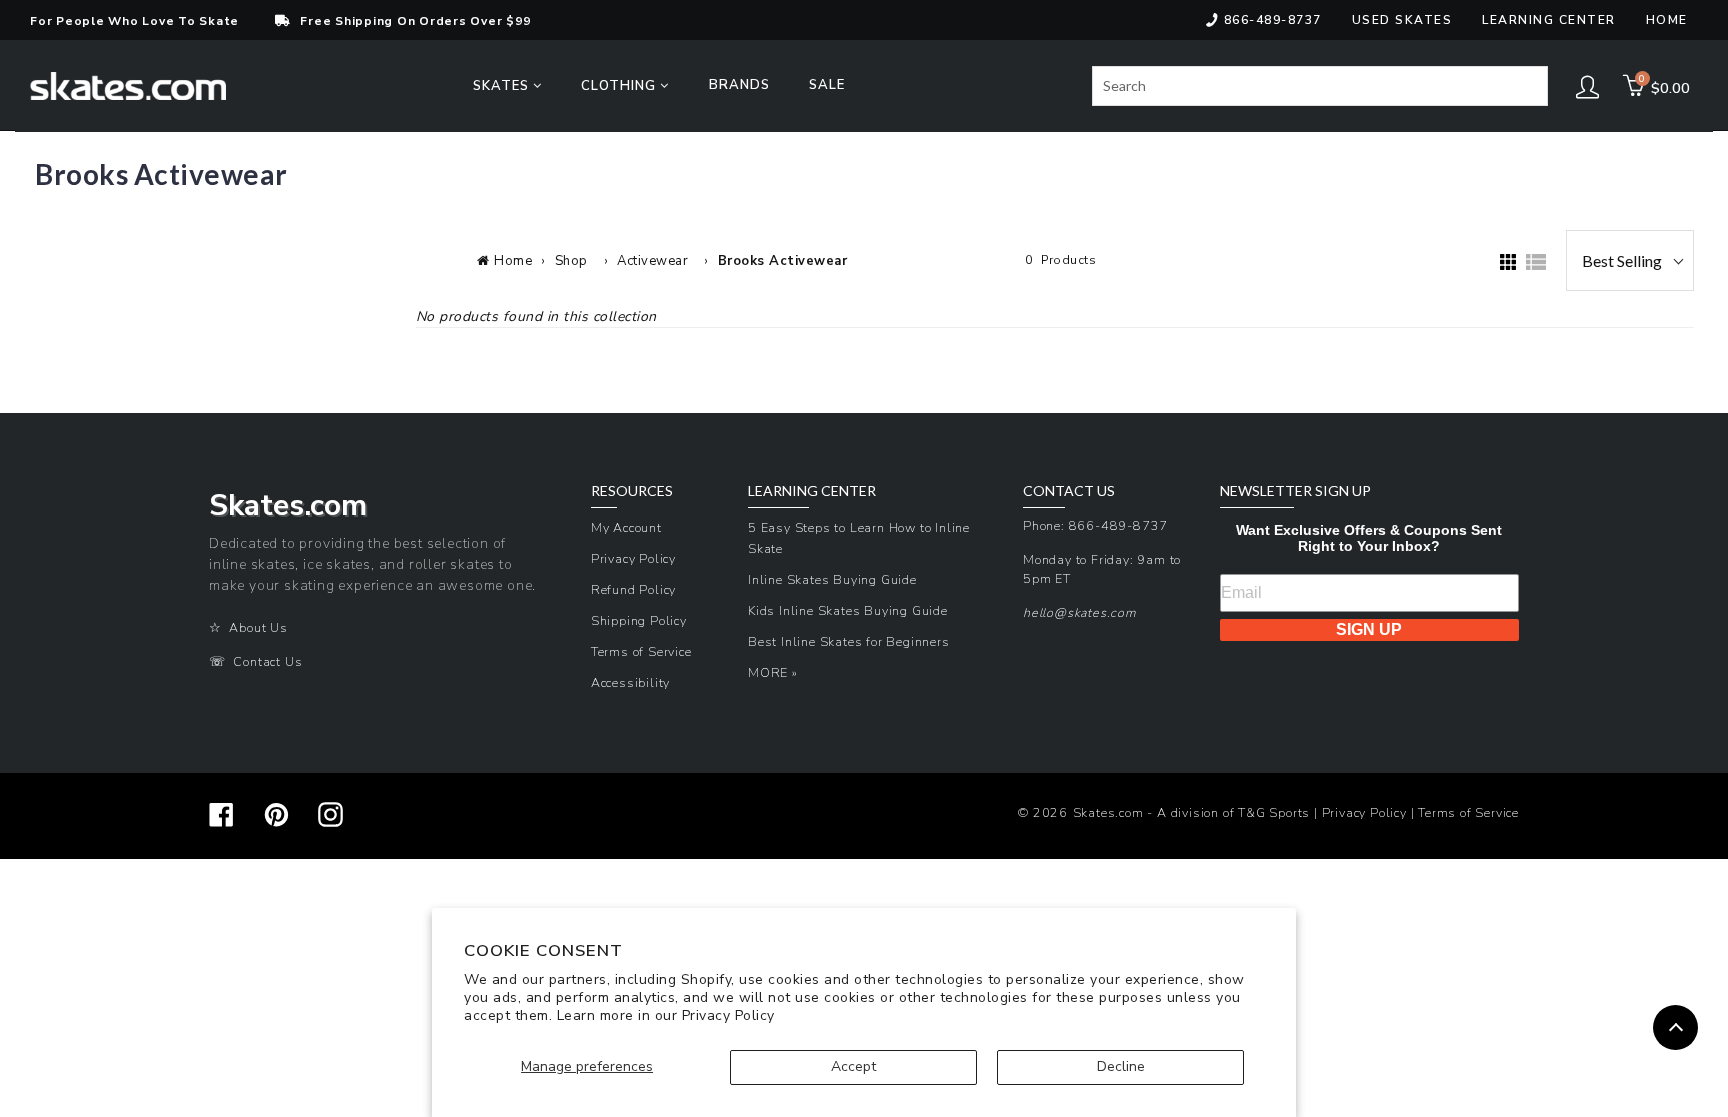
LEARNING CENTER (812, 491)
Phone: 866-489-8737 (1095, 525)
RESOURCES (632, 491)
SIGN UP (1369, 629)
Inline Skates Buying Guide (832, 579)
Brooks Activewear (783, 261)
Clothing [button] (620, 86)
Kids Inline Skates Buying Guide (848, 610)
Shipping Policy (639, 620)
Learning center (1549, 20)
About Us (258, 627)
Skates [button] (503, 86)
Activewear (652, 261)
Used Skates (1402, 20)
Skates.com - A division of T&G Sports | (1197, 812)
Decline (1121, 1066)
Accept (853, 1066)
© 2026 (1043, 812)
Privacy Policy (728, 1015)
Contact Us (267, 661)
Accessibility (630, 682)
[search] (1320, 86)
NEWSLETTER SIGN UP (1295, 491)
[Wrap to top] (1675, 1027)
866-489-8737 (1273, 20)
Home (1667, 20)
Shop (571, 261)
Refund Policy (633, 589)
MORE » (773, 672)
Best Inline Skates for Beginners (849, 641)
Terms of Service (641, 651)
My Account (626, 527)
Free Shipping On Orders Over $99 (415, 21)
